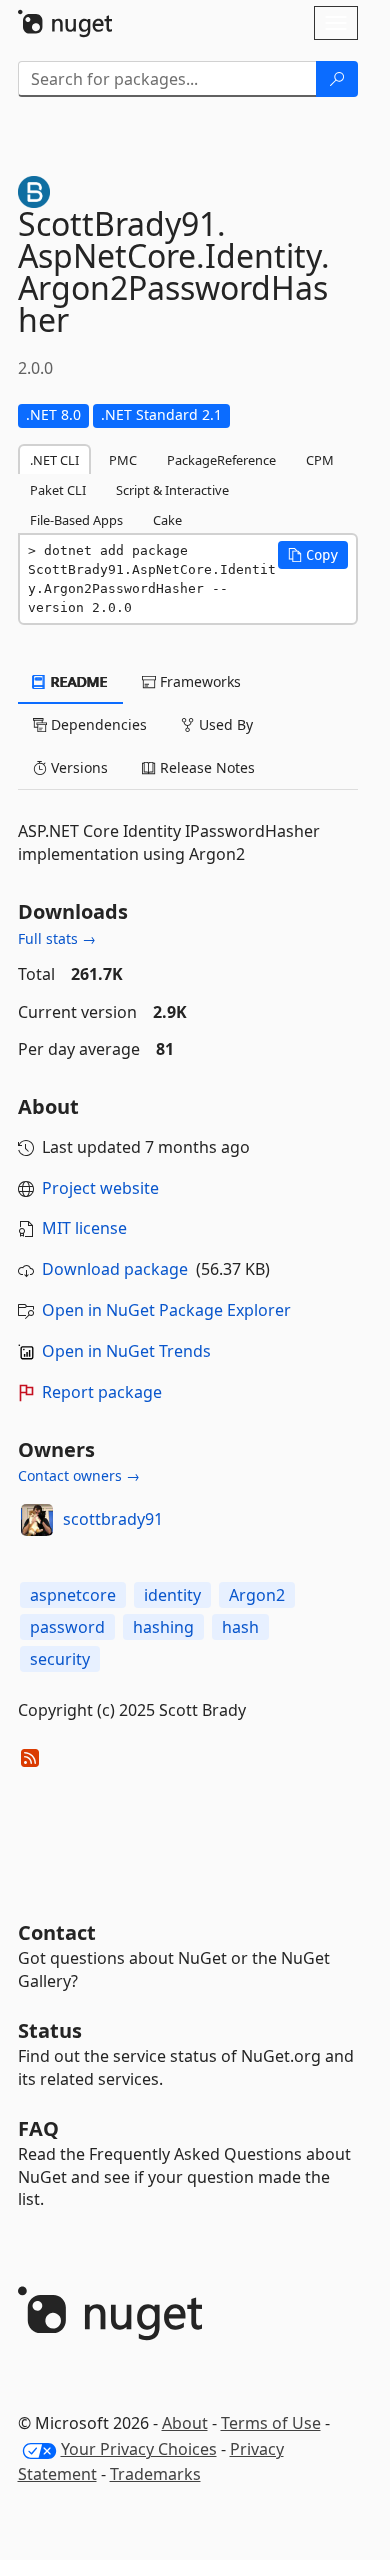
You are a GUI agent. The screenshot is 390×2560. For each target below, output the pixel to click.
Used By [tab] (224, 724)
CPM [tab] (320, 460)
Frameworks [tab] (198, 681)
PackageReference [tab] (221, 460)
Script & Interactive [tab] (172, 490)
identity (172, 1595)
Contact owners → (79, 1475)
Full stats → (57, 938)
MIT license (84, 1228)
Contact (57, 1932)
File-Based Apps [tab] (76, 520)
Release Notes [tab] (205, 767)
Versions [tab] (77, 767)
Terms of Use (271, 2423)
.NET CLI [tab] (54, 460)
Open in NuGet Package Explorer (166, 1310)
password (67, 1627)
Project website (100, 1188)
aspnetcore (73, 1595)
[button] (313, 555)
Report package (102, 1392)
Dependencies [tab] (97, 724)
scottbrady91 (113, 1519)
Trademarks (155, 2474)
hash (240, 1627)
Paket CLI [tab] (58, 490)
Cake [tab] (167, 520)
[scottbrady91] (37, 1520)
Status (50, 2030)
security (60, 1659)
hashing (163, 1627)
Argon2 (257, 1595)
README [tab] (77, 681)
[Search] (337, 79)
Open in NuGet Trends (126, 1351)
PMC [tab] (123, 460)
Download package (115, 1269)
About (185, 2423)
